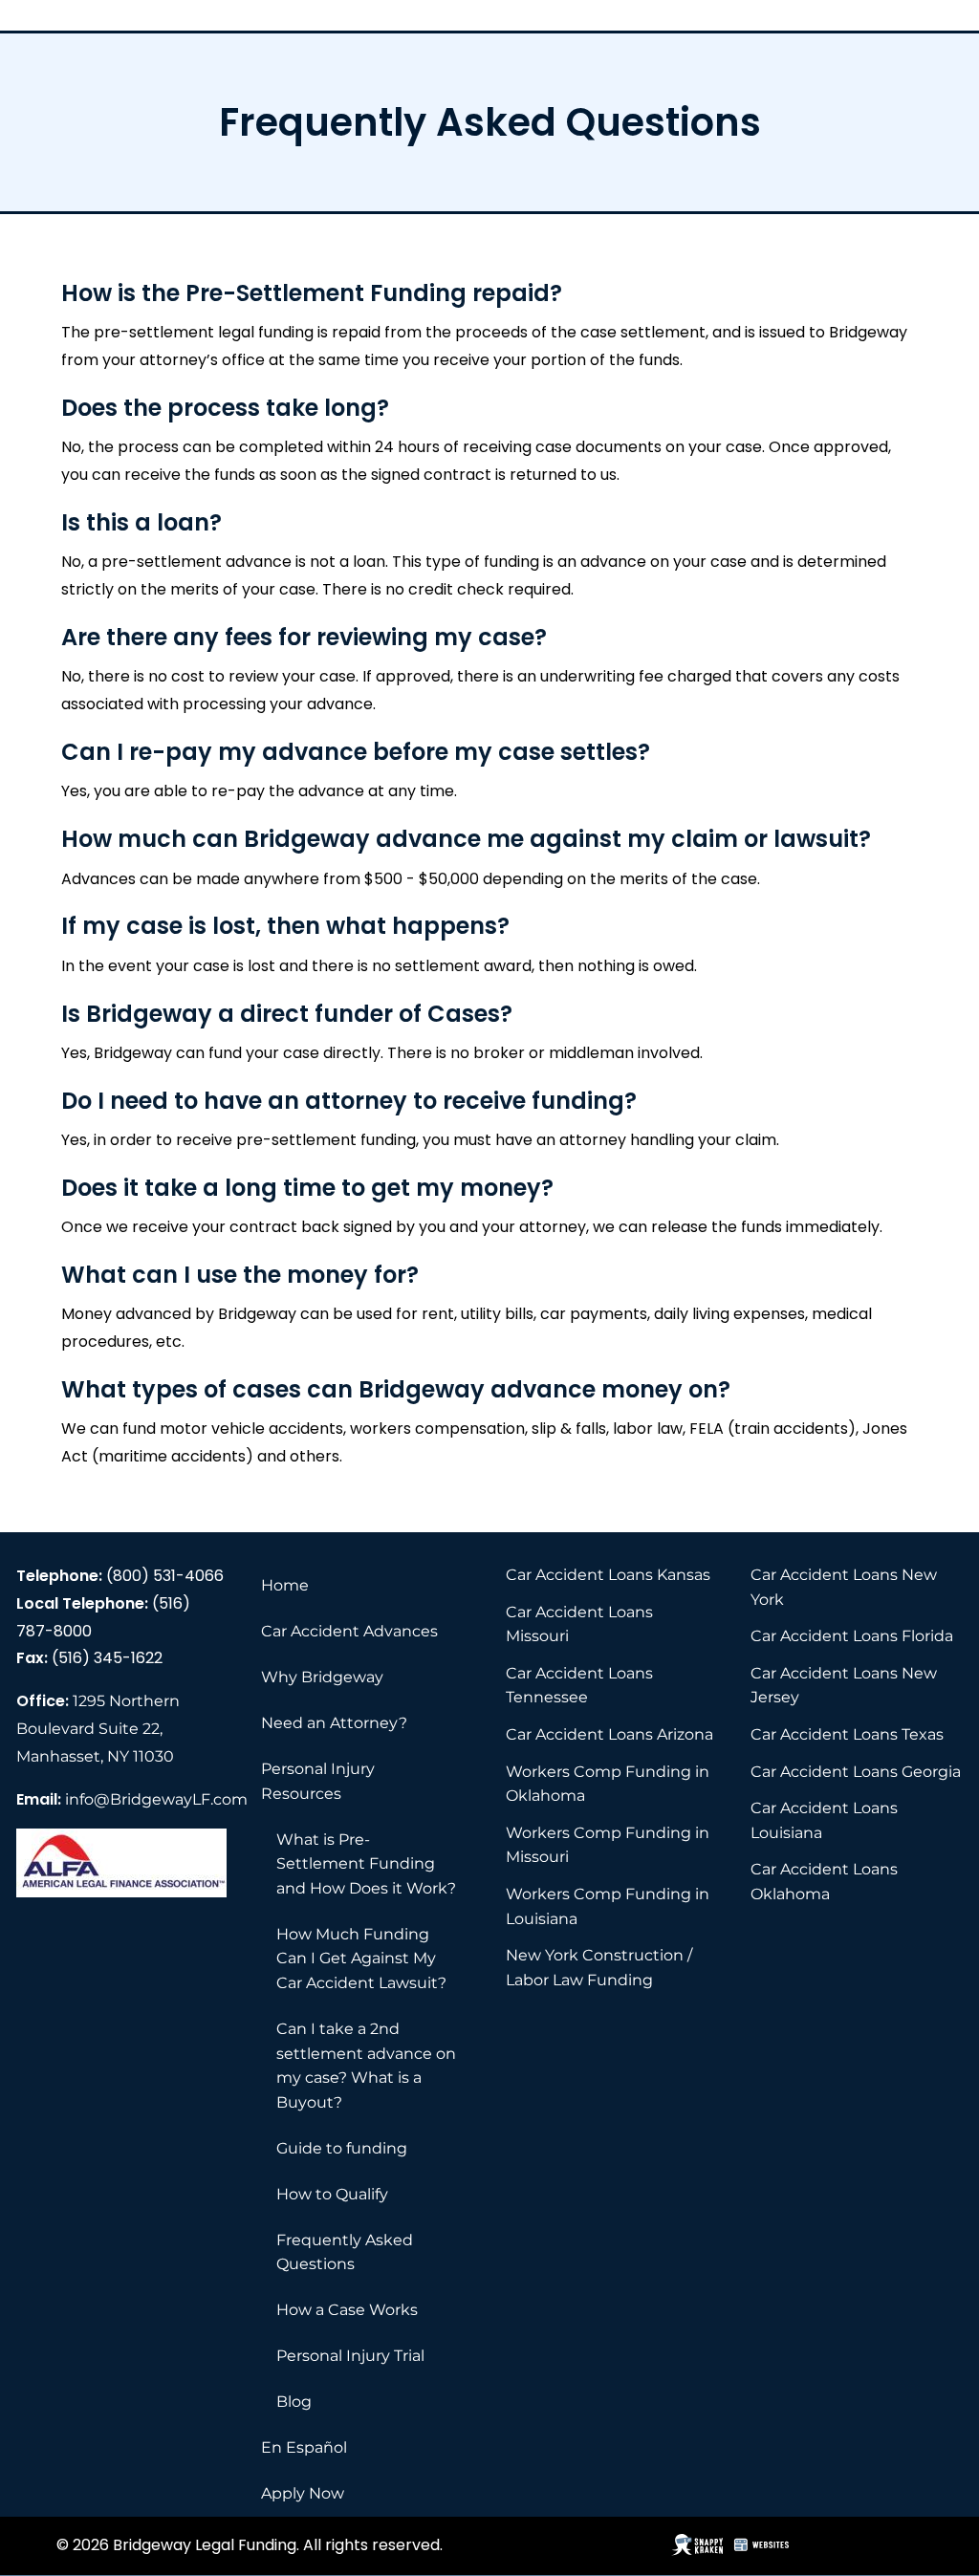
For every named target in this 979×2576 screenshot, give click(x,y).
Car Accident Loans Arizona (609, 1734)
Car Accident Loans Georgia (856, 1772)
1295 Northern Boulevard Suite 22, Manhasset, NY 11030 (98, 1729)
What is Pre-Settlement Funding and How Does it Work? (366, 1864)
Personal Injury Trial (350, 2356)
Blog (294, 2402)
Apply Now (303, 2493)
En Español (304, 2447)
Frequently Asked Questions (345, 2252)
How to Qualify (332, 2194)
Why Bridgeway (322, 1677)
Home (285, 1585)
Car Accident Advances (349, 1631)
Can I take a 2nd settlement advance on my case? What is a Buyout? (366, 2066)
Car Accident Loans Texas (847, 1734)
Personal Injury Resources (318, 1781)
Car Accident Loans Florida (852, 1636)
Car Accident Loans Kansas (608, 1575)
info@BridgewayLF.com (156, 1799)
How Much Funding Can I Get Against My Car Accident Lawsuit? (361, 1959)
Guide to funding (342, 2148)
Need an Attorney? (334, 1723)
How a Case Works (347, 2310)
